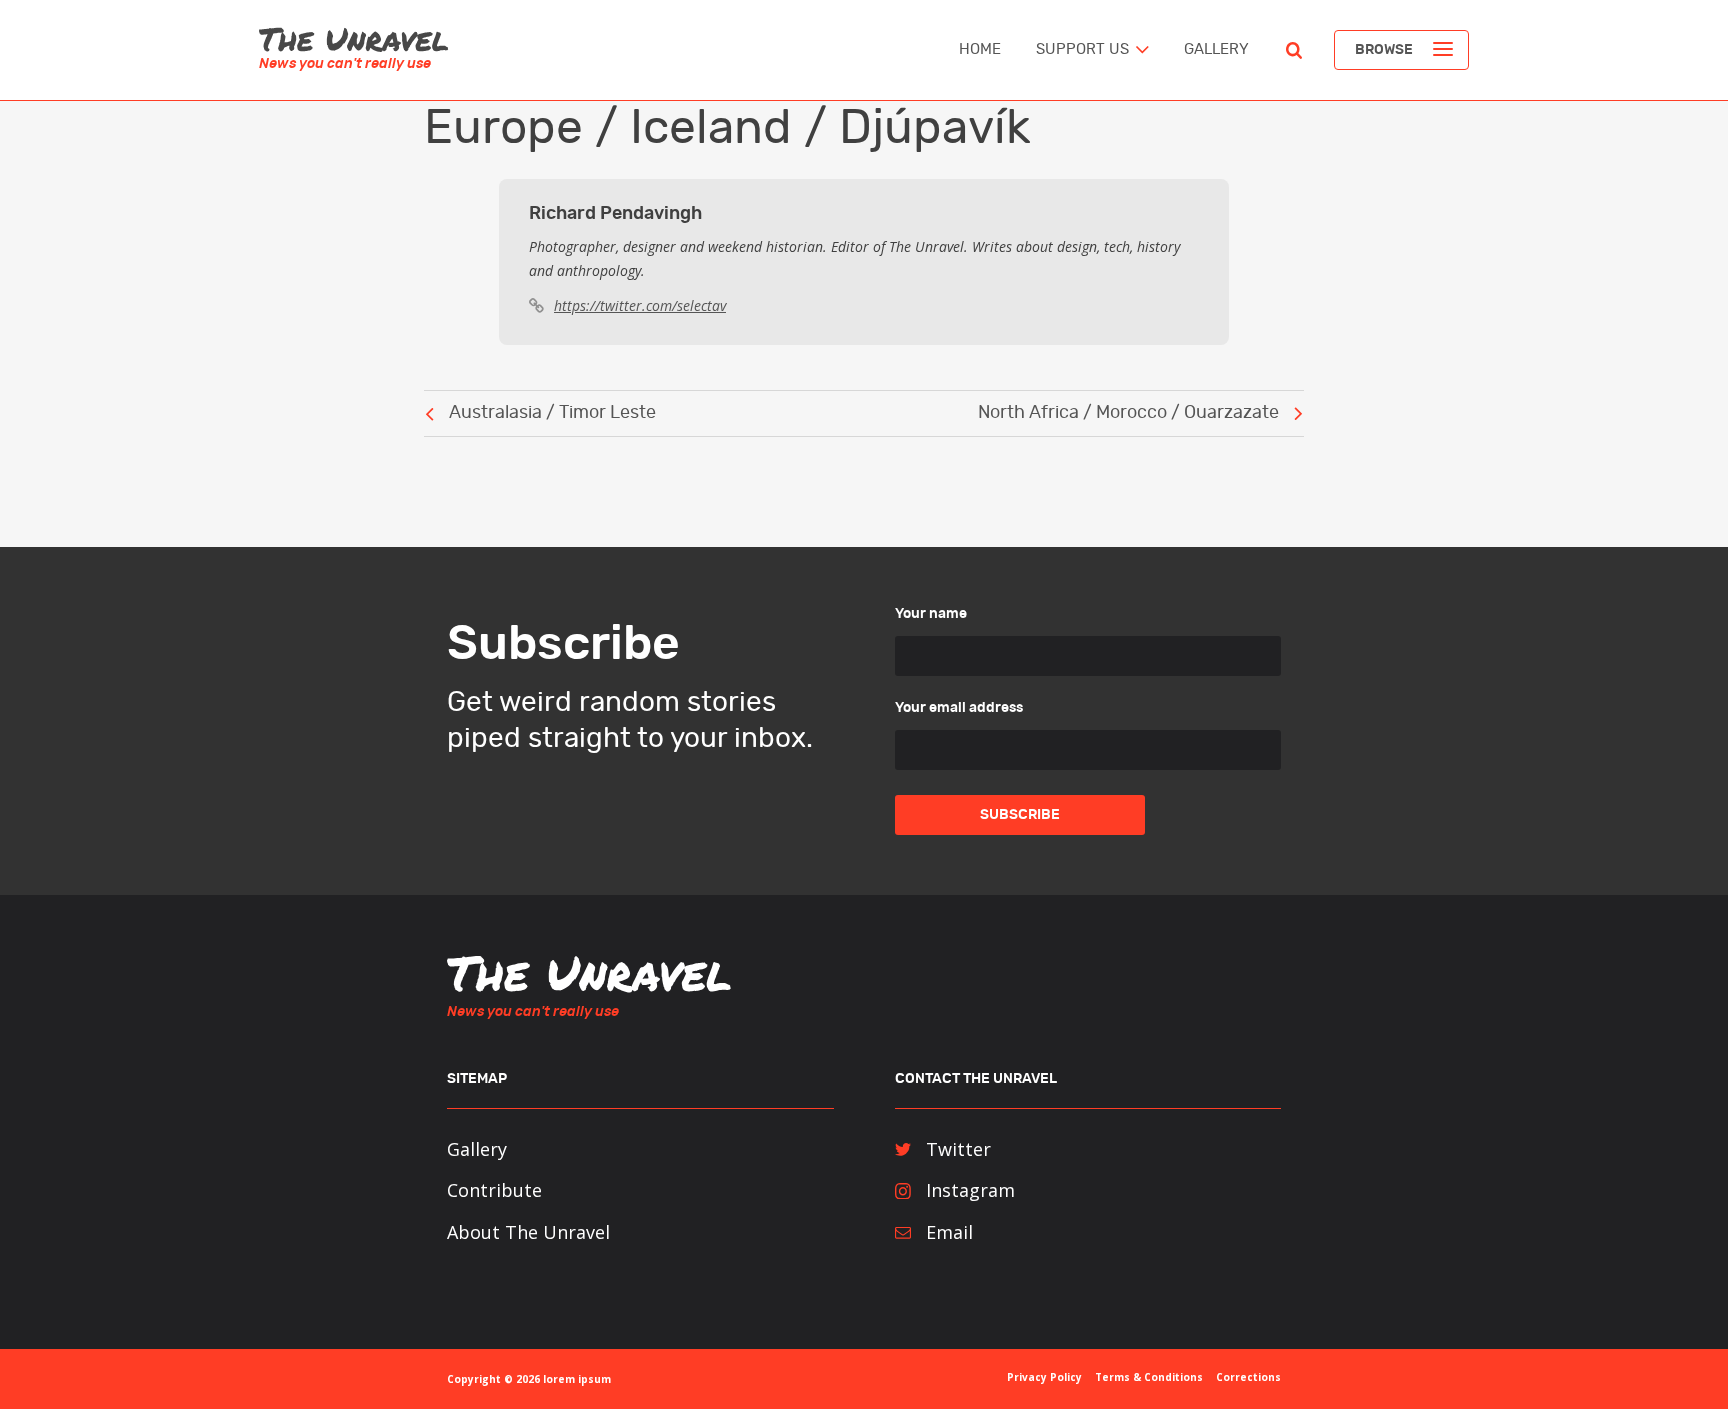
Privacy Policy (1044, 1377)
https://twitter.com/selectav (640, 305)
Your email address (959, 708)
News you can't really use (345, 64)
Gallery (1216, 49)
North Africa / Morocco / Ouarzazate (1128, 413)
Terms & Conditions (1149, 1377)
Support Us (1082, 49)
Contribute (494, 1190)
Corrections (1248, 1377)
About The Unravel (528, 1232)
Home (980, 49)
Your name (931, 614)
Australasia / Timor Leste (552, 413)
